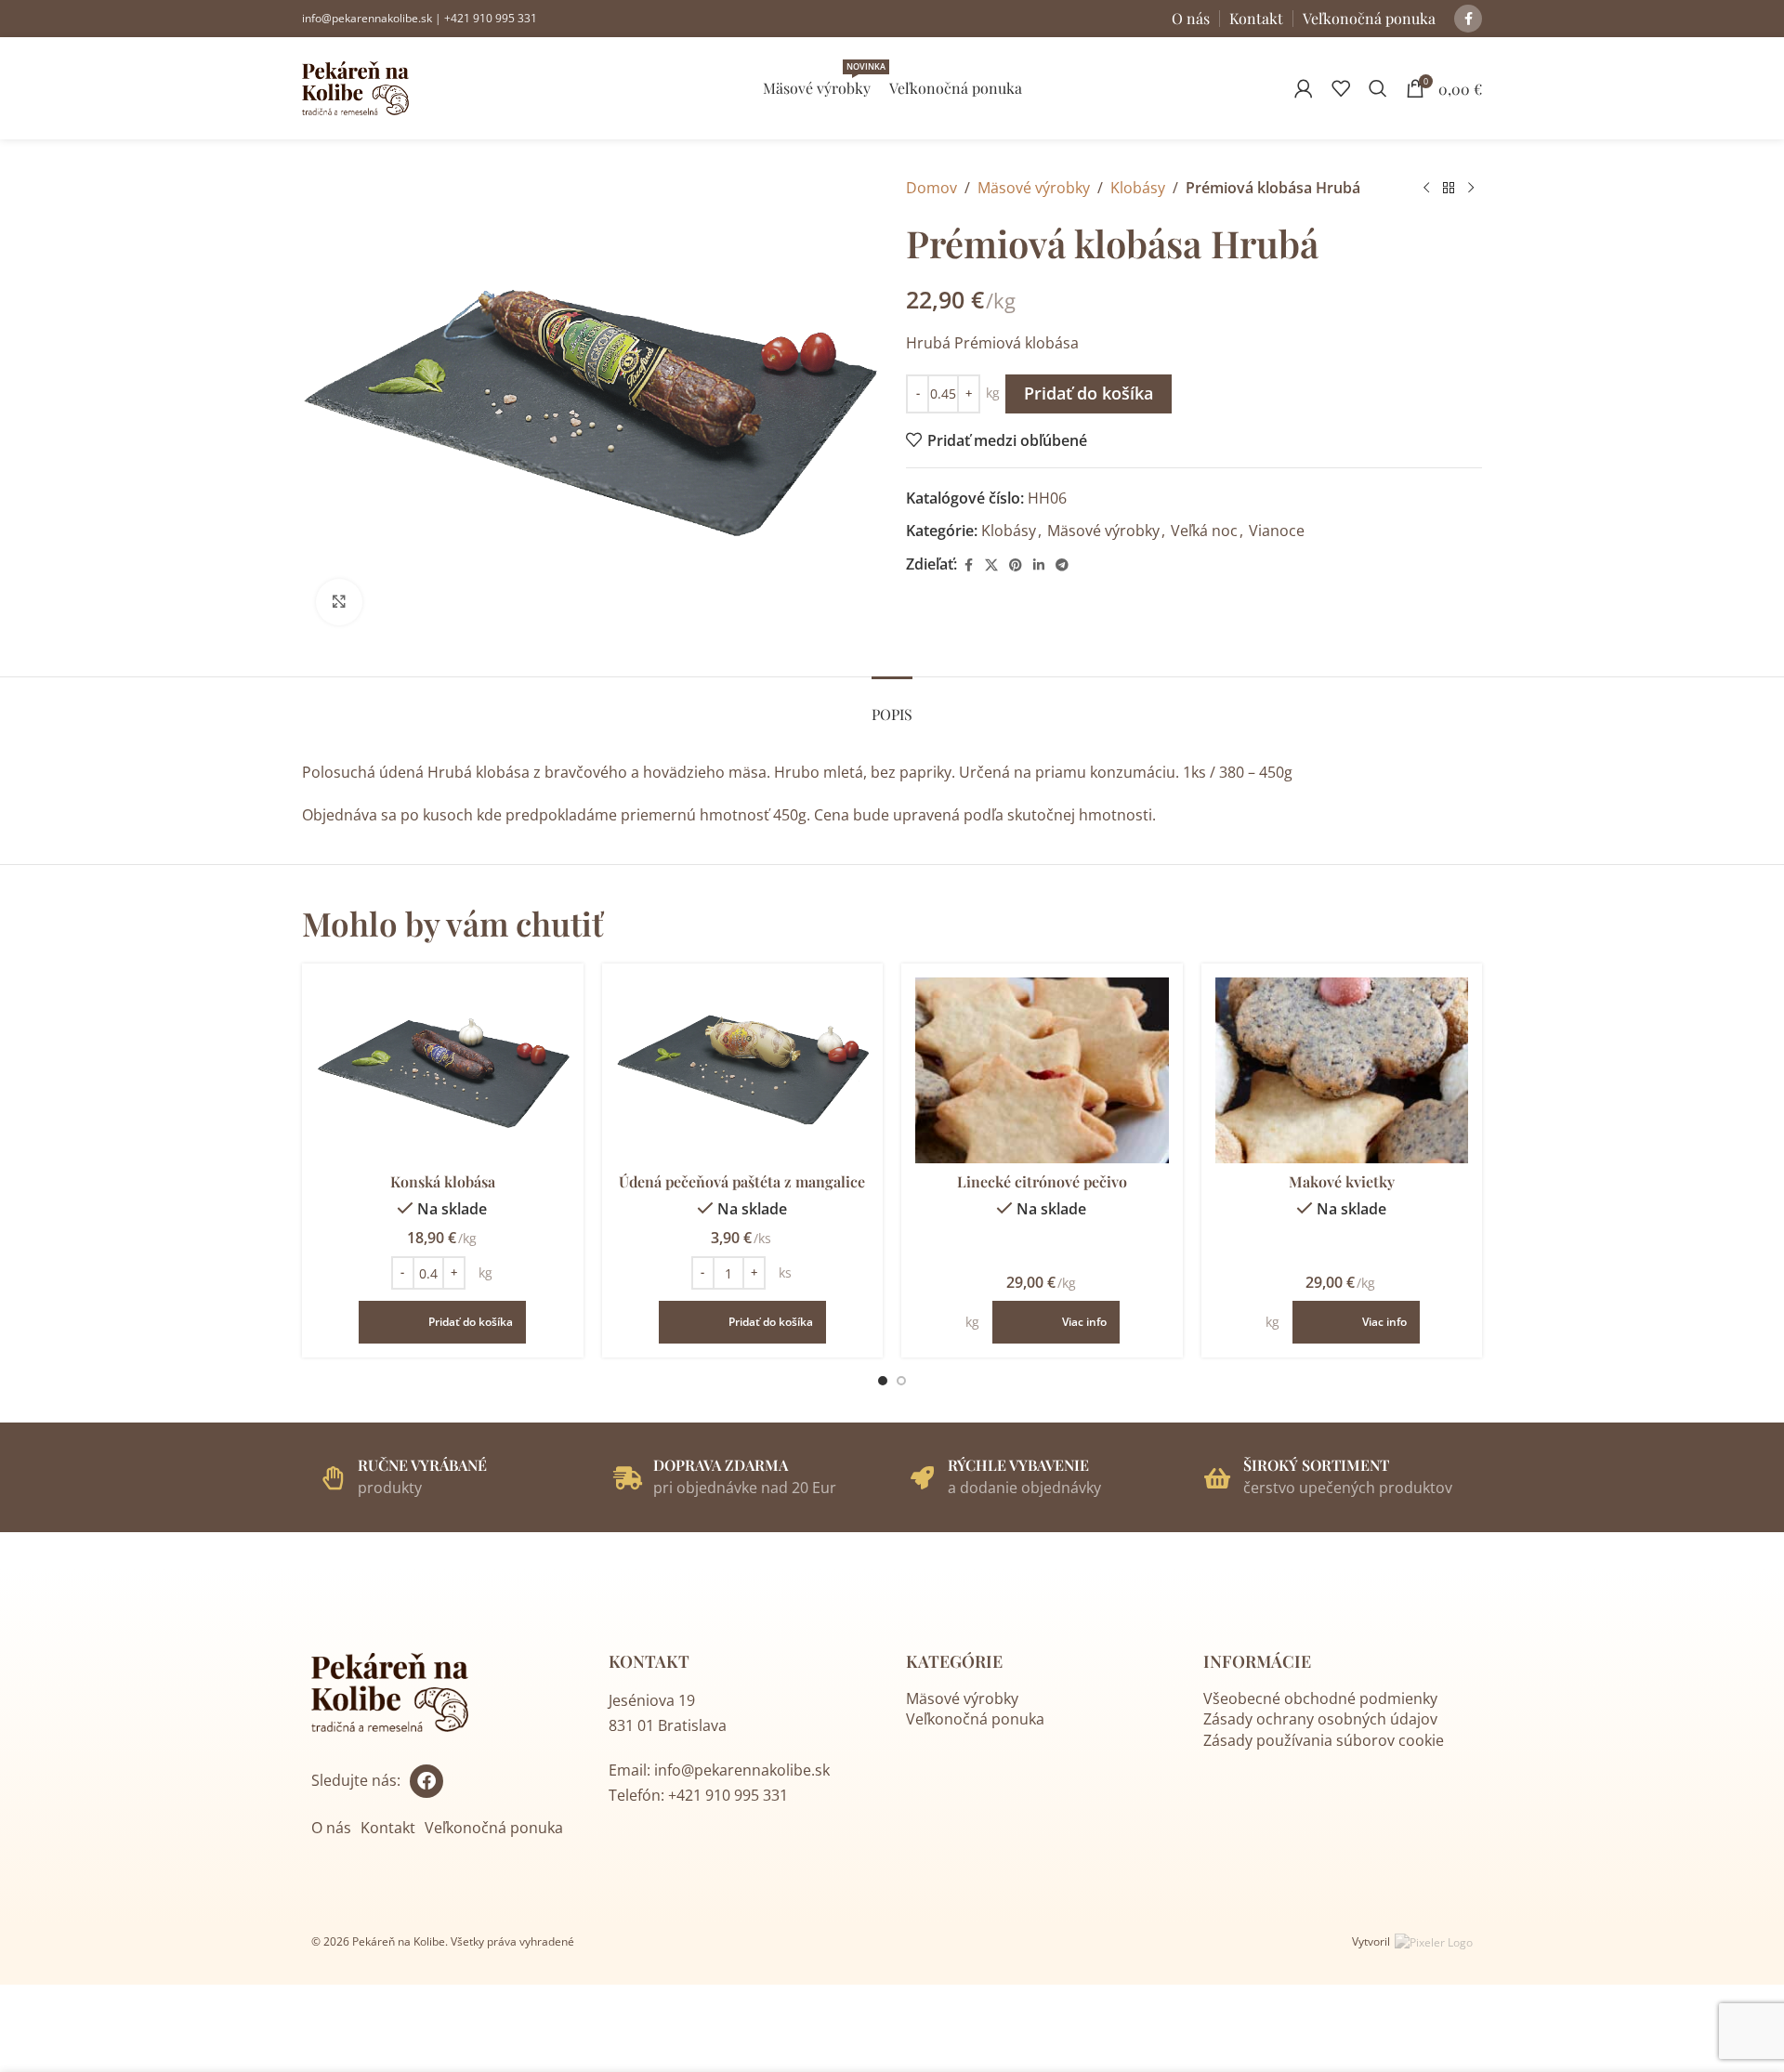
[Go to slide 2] (901, 1381)
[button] (442, 1322)
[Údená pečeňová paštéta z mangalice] (743, 1070)
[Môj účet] (1304, 88)
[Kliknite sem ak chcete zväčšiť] (339, 602)
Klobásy (1138, 188)
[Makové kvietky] (1342, 1070)
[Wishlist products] (1341, 88)
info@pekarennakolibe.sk (367, 18)
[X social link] (991, 565)
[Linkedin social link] (1039, 565)
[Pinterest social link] (1016, 565)
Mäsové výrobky (1034, 188)
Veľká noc (1204, 531)
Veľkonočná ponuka (494, 1828)
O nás (331, 1828)
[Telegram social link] (1062, 565)
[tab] (892, 705)
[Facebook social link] (1468, 19)
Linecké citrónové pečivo (1042, 1181)
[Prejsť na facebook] (426, 1781)
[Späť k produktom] (1449, 189)
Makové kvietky (1342, 1181)
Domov (931, 188)
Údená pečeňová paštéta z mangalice (742, 1181)
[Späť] (1426, 189)
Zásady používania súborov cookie (1324, 1740)
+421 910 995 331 (491, 18)
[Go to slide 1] (883, 1381)
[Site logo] (355, 86)
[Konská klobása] (443, 1070)
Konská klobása (443, 1181)
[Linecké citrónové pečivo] (1042, 1070)
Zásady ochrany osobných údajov (1320, 1719)
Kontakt (388, 1828)
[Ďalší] (1471, 189)
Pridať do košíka (1089, 393)
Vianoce (1277, 531)
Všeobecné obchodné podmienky (1320, 1698)
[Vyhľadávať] (1378, 88)
